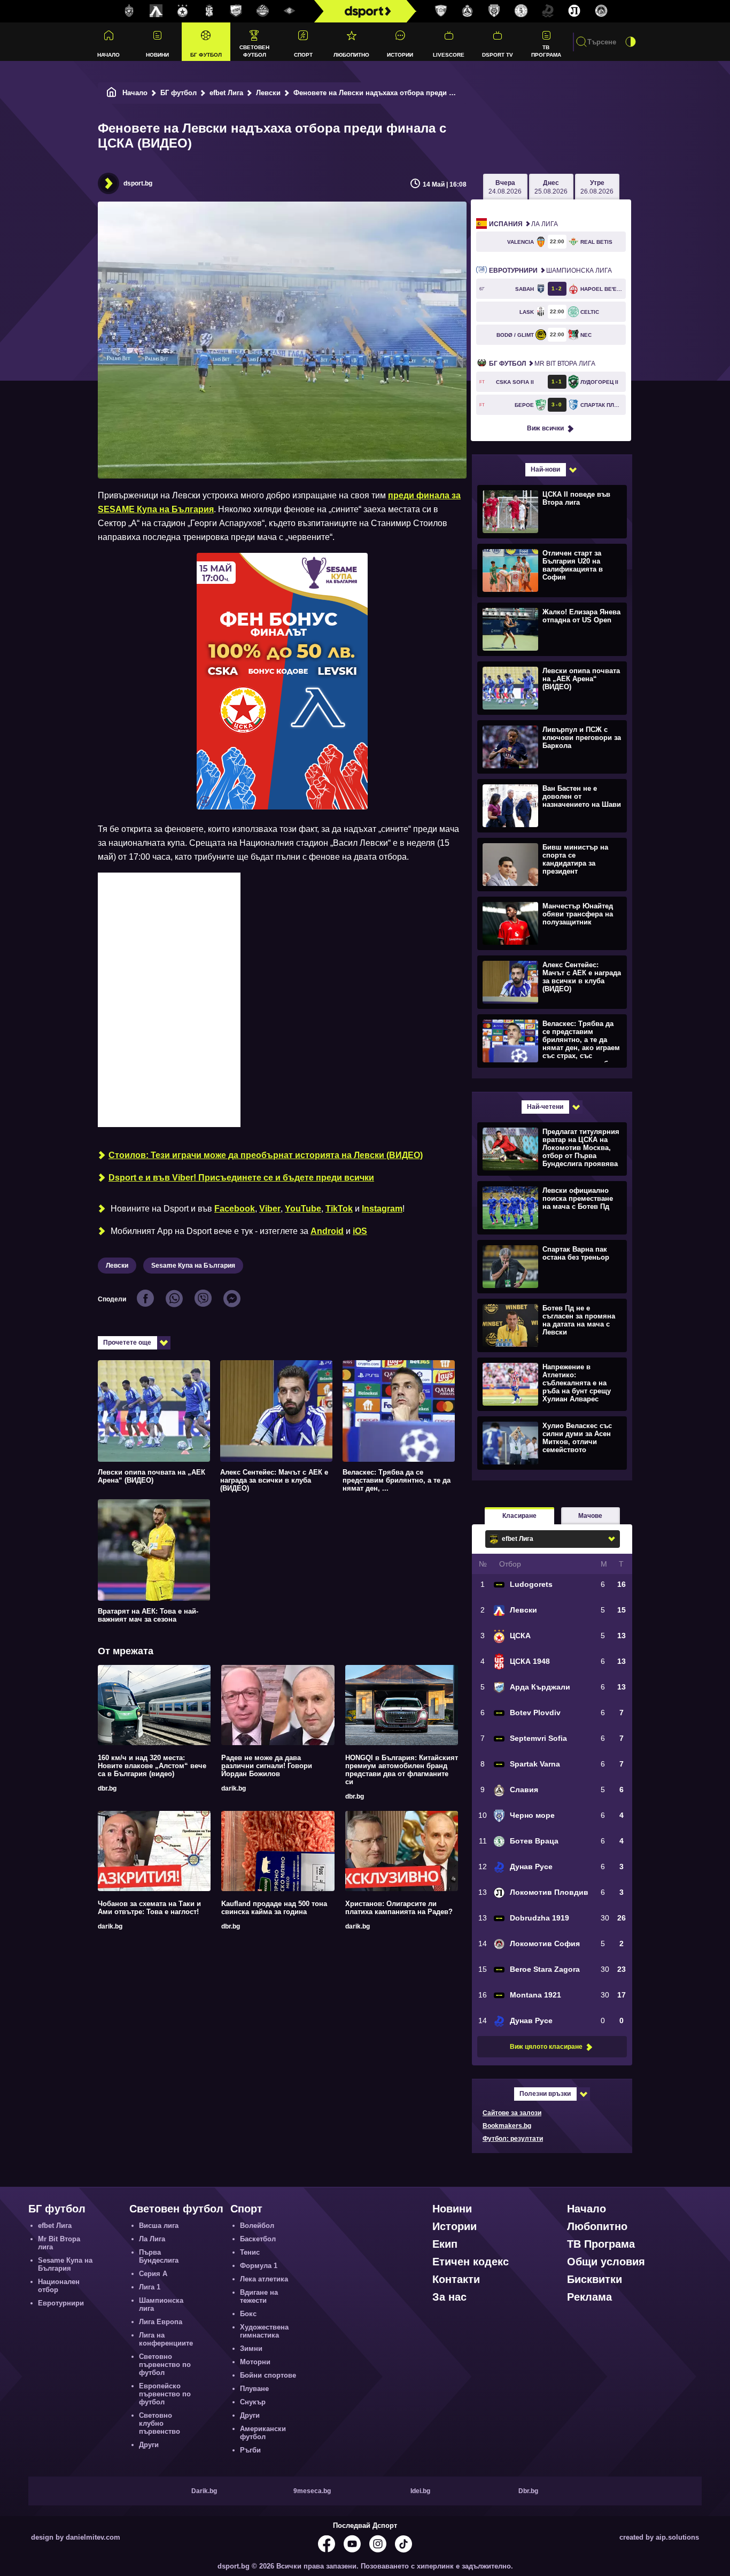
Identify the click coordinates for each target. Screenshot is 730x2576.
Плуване (254, 2389)
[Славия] (468, 11)
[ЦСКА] (183, 11)
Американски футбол (263, 2433)
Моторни (255, 2362)
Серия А (153, 2274)
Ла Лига (523, 224)
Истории (400, 55)
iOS (360, 1231)
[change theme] (631, 42)
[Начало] (112, 93)
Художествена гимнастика (264, 2331)
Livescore (449, 55)
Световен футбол (254, 51)
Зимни (251, 2349)
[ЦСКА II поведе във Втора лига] (551, 511)
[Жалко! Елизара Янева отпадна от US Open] (551, 629)
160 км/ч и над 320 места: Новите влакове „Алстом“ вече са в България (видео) (152, 1766)
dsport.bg (138, 183)
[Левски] (156, 11)
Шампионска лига (550, 271)
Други (149, 2445)
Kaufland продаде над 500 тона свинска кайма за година (274, 1908)
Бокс (248, 2314)
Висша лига (159, 2226)
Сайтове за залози (512, 2113)
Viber (270, 1209)
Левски (268, 93)
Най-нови (545, 469)
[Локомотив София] (601, 11)
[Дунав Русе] (548, 11)
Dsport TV (498, 55)
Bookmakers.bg (507, 2126)
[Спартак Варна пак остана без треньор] (551, 1266)
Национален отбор (59, 2286)
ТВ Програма (546, 51)
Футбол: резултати (513, 2139)
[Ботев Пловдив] (263, 11)
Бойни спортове (268, 2375)
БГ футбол (206, 55)
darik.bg (234, 1788)
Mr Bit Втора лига (542, 364)
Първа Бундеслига (159, 2256)
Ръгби (250, 2450)
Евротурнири (61, 2303)
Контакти (456, 2279)
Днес (551, 187)
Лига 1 (150, 2287)
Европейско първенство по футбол (165, 2394)
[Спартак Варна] (441, 11)
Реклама (589, 2297)
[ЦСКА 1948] (209, 11)
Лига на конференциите (166, 2339)
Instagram (382, 1209)
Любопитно (351, 55)
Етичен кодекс (471, 2262)
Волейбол (257, 2226)
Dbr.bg (528, 2491)
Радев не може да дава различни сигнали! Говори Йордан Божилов (267, 1766)
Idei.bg (420, 2491)
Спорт (303, 55)
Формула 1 (259, 2266)
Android (327, 1231)
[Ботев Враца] (521, 11)
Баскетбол (258, 2239)
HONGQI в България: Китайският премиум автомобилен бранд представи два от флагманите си (402, 1770)
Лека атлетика (264, 2279)
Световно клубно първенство (160, 2423)
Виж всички (545, 428)
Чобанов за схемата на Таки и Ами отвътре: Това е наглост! (149, 1908)
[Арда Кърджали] (236, 11)
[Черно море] (494, 11)
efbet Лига (226, 93)
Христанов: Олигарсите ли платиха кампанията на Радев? (399, 1908)
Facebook (235, 1209)
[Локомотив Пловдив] (574, 11)
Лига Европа (161, 2322)
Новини (157, 55)
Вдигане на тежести (259, 2296)
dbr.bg (107, 1788)
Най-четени (545, 1107)
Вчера (505, 187)
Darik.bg (204, 2491)
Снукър (253, 2402)
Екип (445, 2244)
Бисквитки (595, 2279)
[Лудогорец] (129, 11)
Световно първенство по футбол (165, 2365)
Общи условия (606, 2262)
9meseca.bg (312, 2491)
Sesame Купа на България (193, 1266)
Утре (597, 187)
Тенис (250, 2252)
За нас (449, 2297)
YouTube (303, 1209)
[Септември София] (290, 11)
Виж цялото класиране (546, 2047)
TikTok (339, 1209)
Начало (108, 55)
